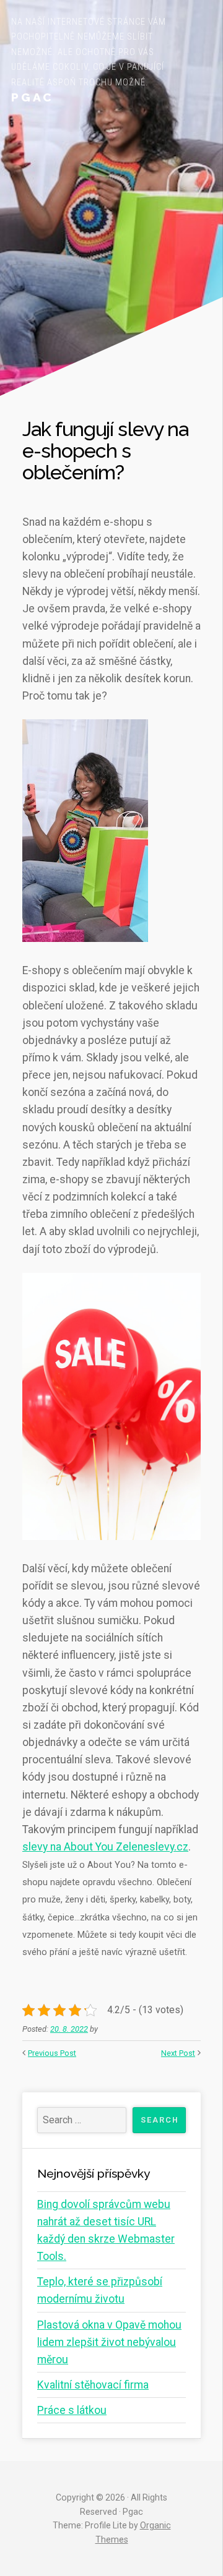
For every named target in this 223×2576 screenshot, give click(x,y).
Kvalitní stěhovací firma (93, 2385)
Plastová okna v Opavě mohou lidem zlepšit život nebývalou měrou (109, 2342)
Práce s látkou (72, 2410)
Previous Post (52, 2053)
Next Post (178, 2053)
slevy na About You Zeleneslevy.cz (105, 1847)
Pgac (33, 97)
